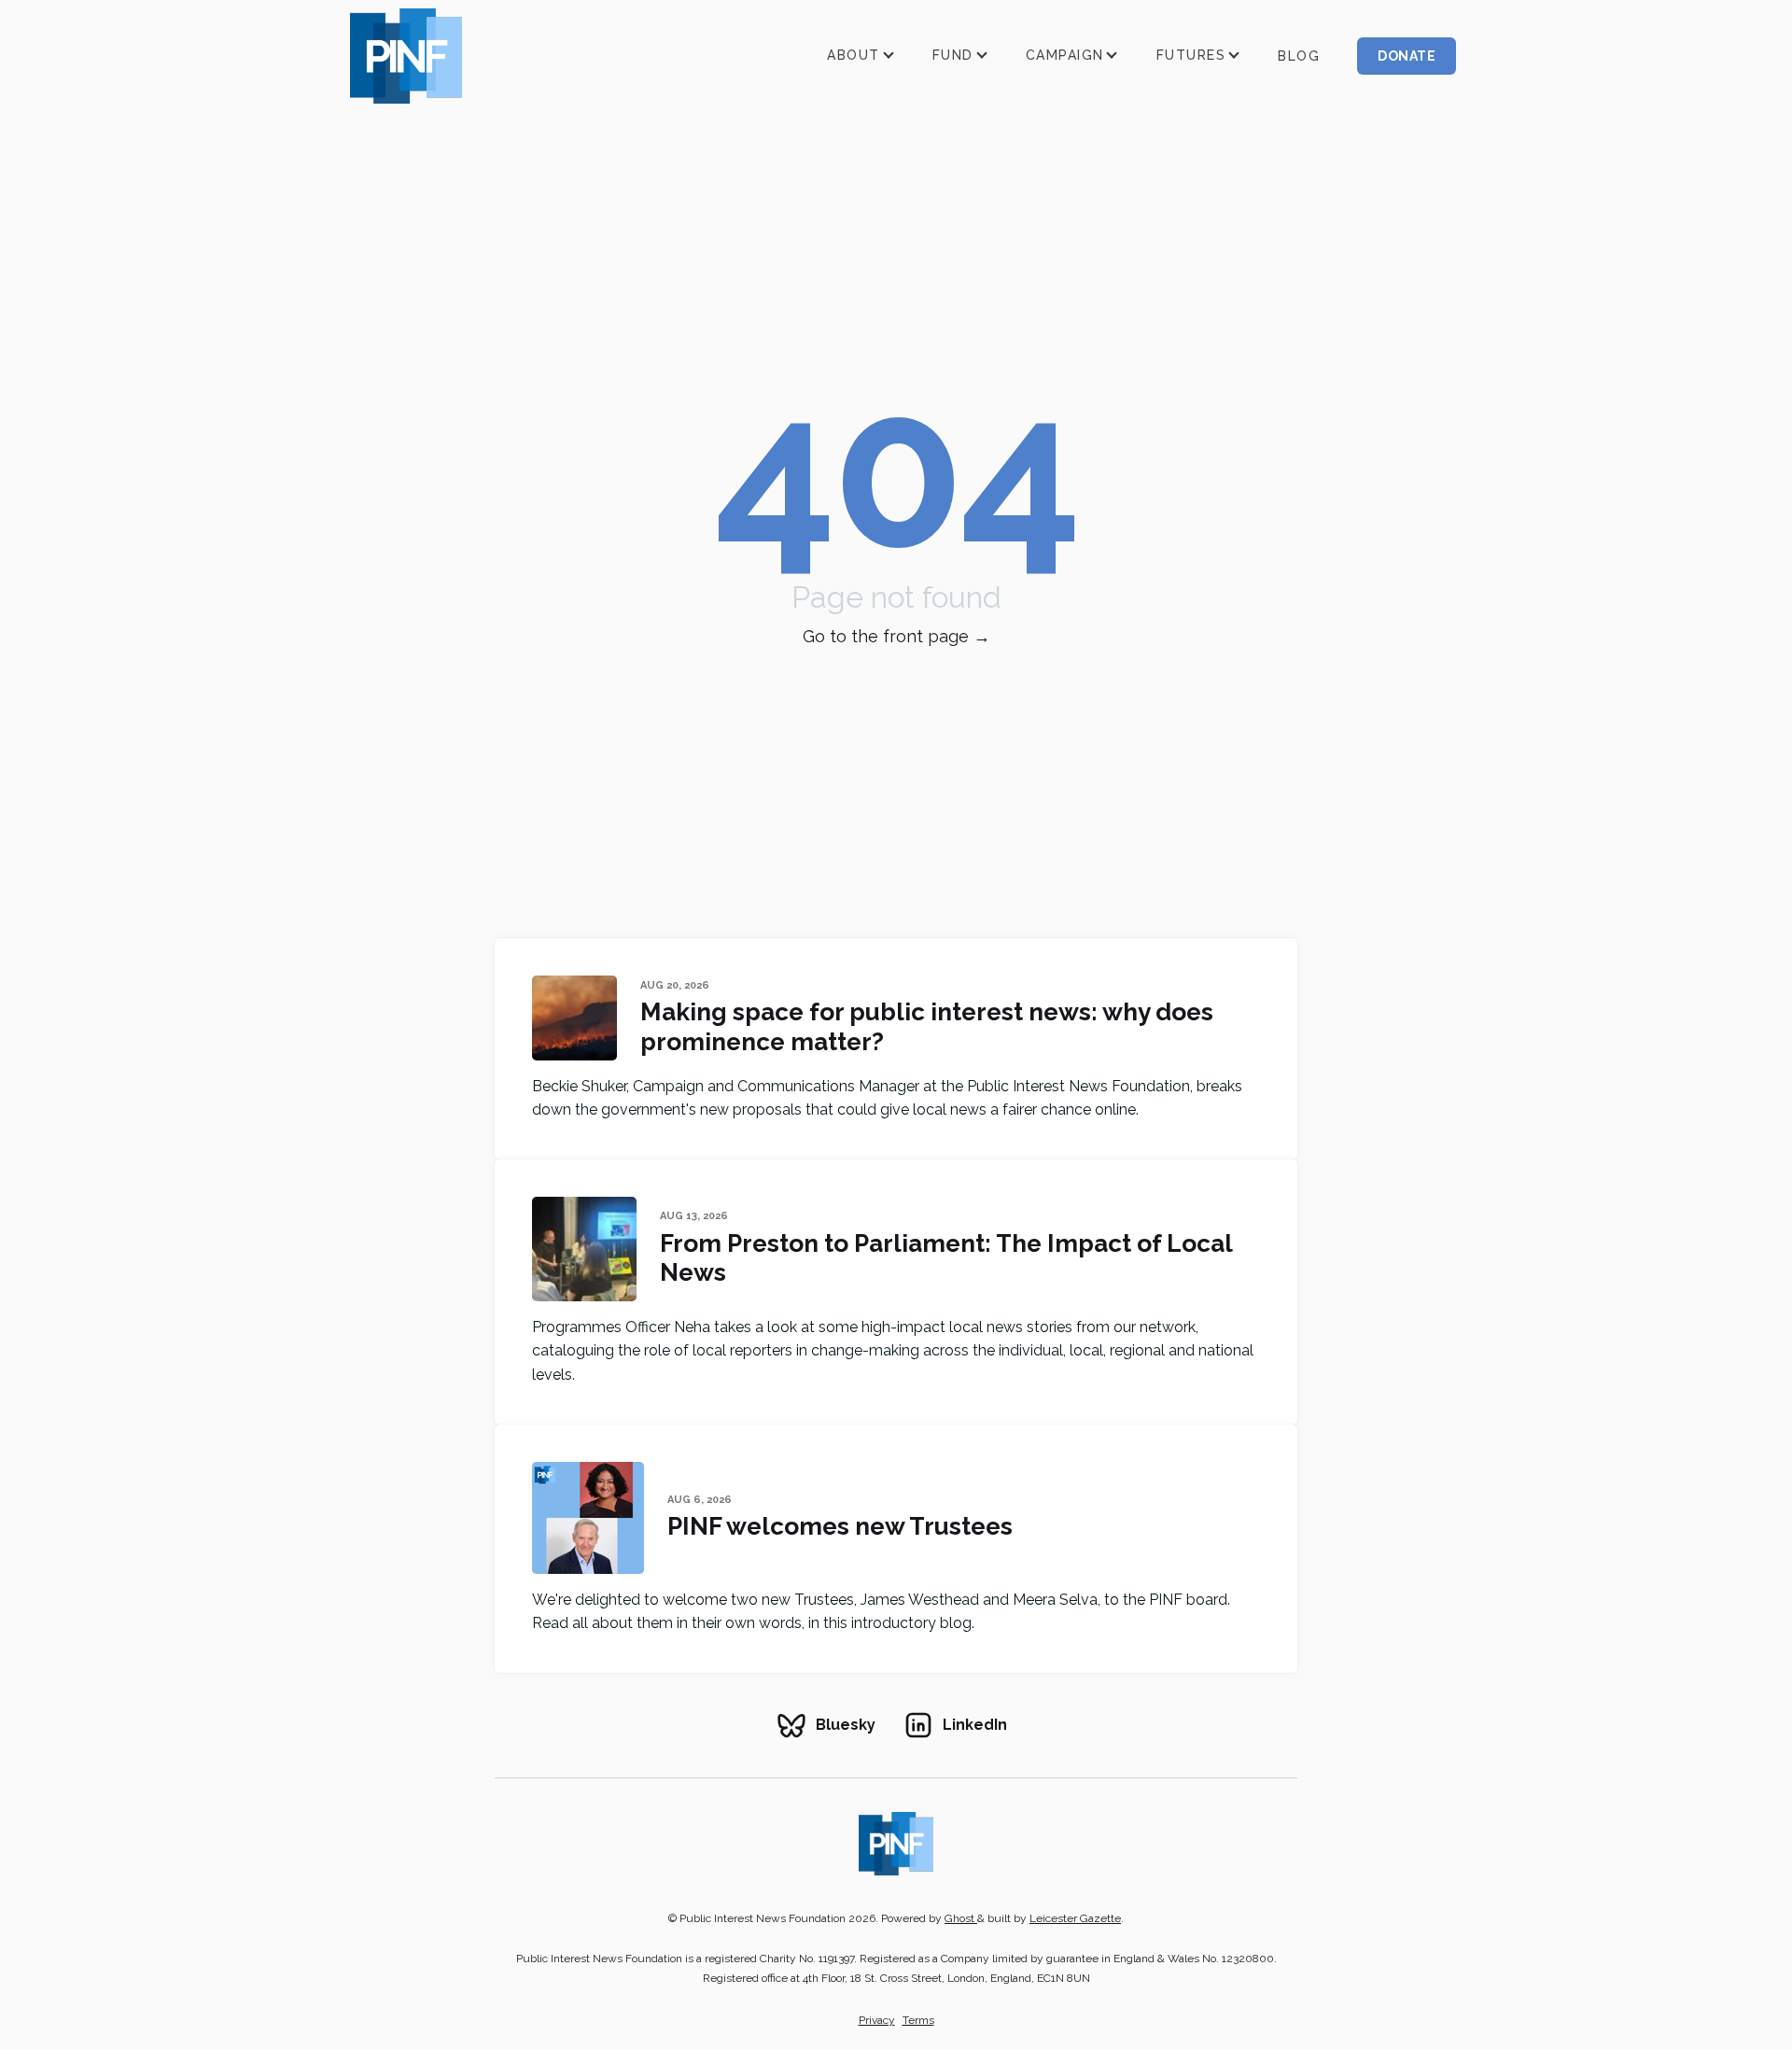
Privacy (877, 2020)
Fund (953, 55)
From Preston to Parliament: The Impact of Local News (946, 1257)
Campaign (1065, 55)
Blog (1299, 56)
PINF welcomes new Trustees (840, 1526)
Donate (1407, 56)
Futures (1191, 55)
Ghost (961, 1918)
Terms (918, 2020)
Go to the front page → (896, 636)
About (854, 55)
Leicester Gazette (1075, 1918)
